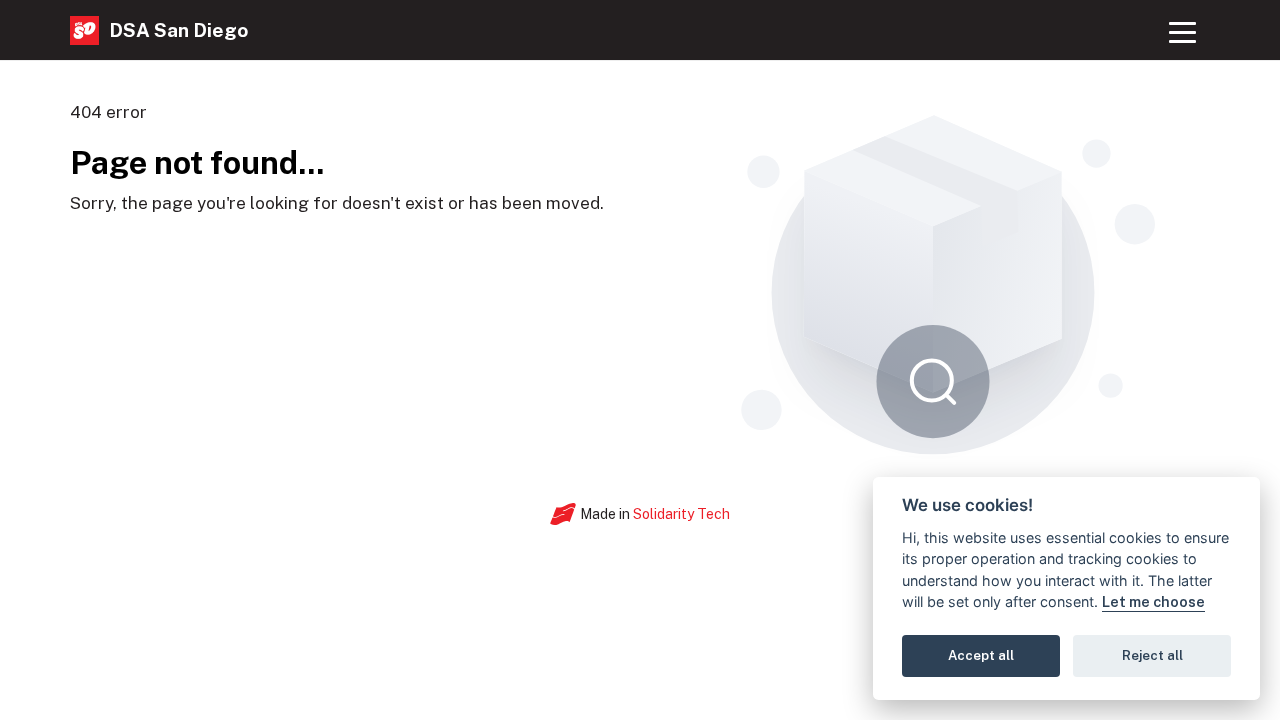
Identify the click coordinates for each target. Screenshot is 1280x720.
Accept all (981, 656)
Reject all (1152, 656)
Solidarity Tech (681, 514)
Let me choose (1153, 602)
